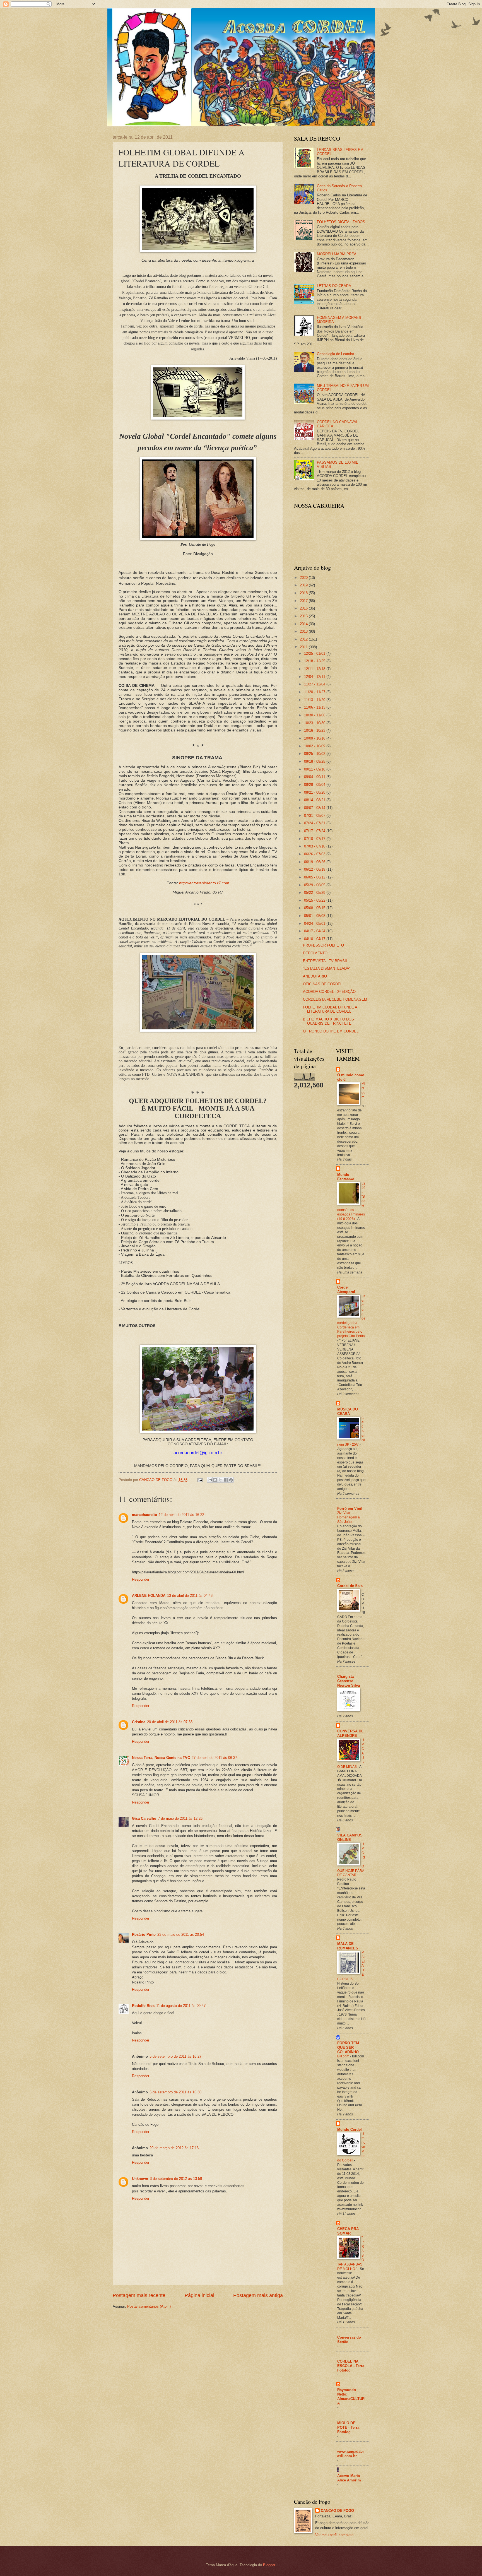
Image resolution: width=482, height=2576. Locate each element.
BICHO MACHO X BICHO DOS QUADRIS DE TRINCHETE (328, 1021)
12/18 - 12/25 (315, 661)
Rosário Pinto (144, 1935)
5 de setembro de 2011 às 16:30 (175, 2092)
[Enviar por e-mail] (210, 1480)
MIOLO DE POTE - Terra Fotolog (348, 2427)
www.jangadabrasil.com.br (351, 2454)
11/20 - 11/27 (315, 692)
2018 (304, 593)
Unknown (140, 2179)
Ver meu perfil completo (334, 2535)
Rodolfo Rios (143, 2006)
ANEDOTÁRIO (315, 976)
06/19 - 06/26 (315, 862)
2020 (304, 578)
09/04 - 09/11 (315, 777)
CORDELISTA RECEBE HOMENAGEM (335, 999)
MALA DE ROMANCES (348, 1946)
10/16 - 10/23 (315, 730)
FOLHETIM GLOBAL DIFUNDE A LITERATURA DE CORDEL (330, 1009)
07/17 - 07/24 (315, 831)
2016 (304, 608)
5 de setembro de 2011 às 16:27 (175, 2056)
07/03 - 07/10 (315, 846)
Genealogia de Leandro (335, 354)
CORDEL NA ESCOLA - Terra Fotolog (351, 2366)
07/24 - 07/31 (315, 823)
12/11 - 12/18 (315, 669)
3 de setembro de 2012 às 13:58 (176, 2179)
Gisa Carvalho (144, 1818)
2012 (304, 639)
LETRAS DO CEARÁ (334, 286)
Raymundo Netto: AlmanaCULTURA (351, 2396)
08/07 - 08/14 (315, 808)
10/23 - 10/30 (315, 723)
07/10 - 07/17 (315, 839)
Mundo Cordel (350, 2130)
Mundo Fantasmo (346, 1177)
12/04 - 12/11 (315, 677)
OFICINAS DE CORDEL (323, 984)
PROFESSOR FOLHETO (323, 945)
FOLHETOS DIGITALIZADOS (341, 222)
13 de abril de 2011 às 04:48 (190, 1596)
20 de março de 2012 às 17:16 (174, 2148)
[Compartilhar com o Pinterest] (231, 1480)
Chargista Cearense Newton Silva (349, 1681)
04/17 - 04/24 (315, 931)
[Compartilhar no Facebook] (226, 1480)
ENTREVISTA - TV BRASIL (325, 961)
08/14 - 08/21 (315, 800)
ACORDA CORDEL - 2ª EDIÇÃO (329, 992)
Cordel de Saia (350, 1586)
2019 (304, 585)
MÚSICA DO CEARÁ (348, 1411)
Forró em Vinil (350, 1509)
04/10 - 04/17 (315, 939)
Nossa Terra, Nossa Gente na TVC (161, 1758)
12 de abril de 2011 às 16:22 (181, 1515)
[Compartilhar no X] (220, 1480)
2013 (304, 631)
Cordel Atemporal (346, 1290)
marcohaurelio (144, 1515)
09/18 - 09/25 (315, 761)
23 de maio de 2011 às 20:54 (181, 1935)
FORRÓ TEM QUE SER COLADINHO (348, 2047)
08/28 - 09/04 (315, 785)
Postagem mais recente (139, 2295)
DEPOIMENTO (315, 953)
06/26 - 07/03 (315, 854)
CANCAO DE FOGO (337, 2511)
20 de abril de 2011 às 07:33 (170, 1722)
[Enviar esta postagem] (200, 1480)
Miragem (363, 1090)
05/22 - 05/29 (315, 893)
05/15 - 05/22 (315, 900)
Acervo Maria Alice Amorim (349, 2478)
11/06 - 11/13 (315, 707)
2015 (304, 616)
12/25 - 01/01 (315, 653)
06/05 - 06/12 (315, 877)
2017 (304, 601)
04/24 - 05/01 (315, 924)
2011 (304, 647)
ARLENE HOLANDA (149, 1596)
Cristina (139, 1722)
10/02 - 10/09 (315, 746)
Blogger (269, 2565)
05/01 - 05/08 (315, 916)
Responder (141, 1579)
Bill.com (344, 2056)
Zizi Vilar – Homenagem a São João (349, 1517)
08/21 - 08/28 (315, 792)
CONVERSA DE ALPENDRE (350, 1733)
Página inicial (199, 2295)
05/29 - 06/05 (315, 885)
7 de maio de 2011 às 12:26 (180, 1818)
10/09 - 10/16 (315, 738)
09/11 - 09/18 (315, 769)
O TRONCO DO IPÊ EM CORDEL (331, 1031)
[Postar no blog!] (215, 1480)
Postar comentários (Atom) (149, 2306)
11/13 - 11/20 (315, 700)
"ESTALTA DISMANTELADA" (327, 968)
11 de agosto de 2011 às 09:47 (181, 2006)
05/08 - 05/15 (315, 908)
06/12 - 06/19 (315, 869)
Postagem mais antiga (258, 2295)
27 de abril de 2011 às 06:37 (214, 1758)
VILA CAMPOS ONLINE (350, 1837)
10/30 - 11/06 (315, 715)
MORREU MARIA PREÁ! (337, 254)
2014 (304, 624)
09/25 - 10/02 (315, 754)
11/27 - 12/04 (315, 684)
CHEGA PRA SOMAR (348, 2231)
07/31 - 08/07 (315, 816)
